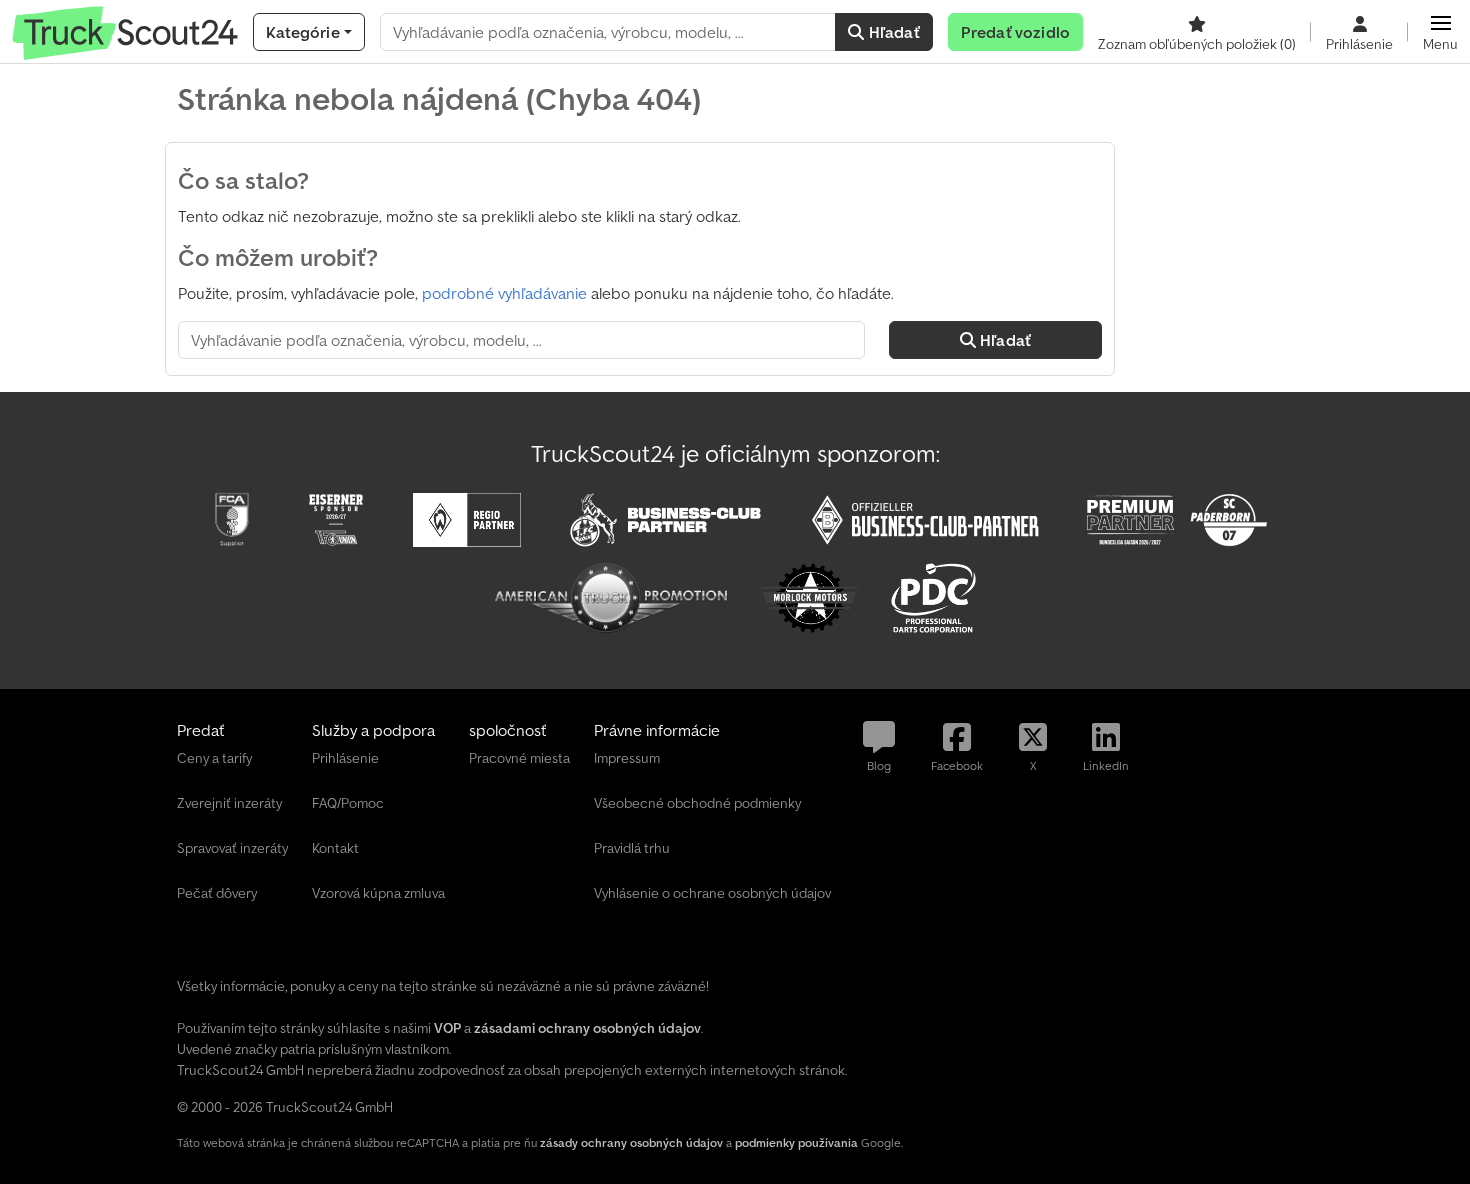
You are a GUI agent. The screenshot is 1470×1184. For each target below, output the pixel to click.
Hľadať (892, 32)
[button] (1440, 32)
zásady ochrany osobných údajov (631, 1142)
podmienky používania (796, 1142)
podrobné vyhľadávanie (504, 293)
